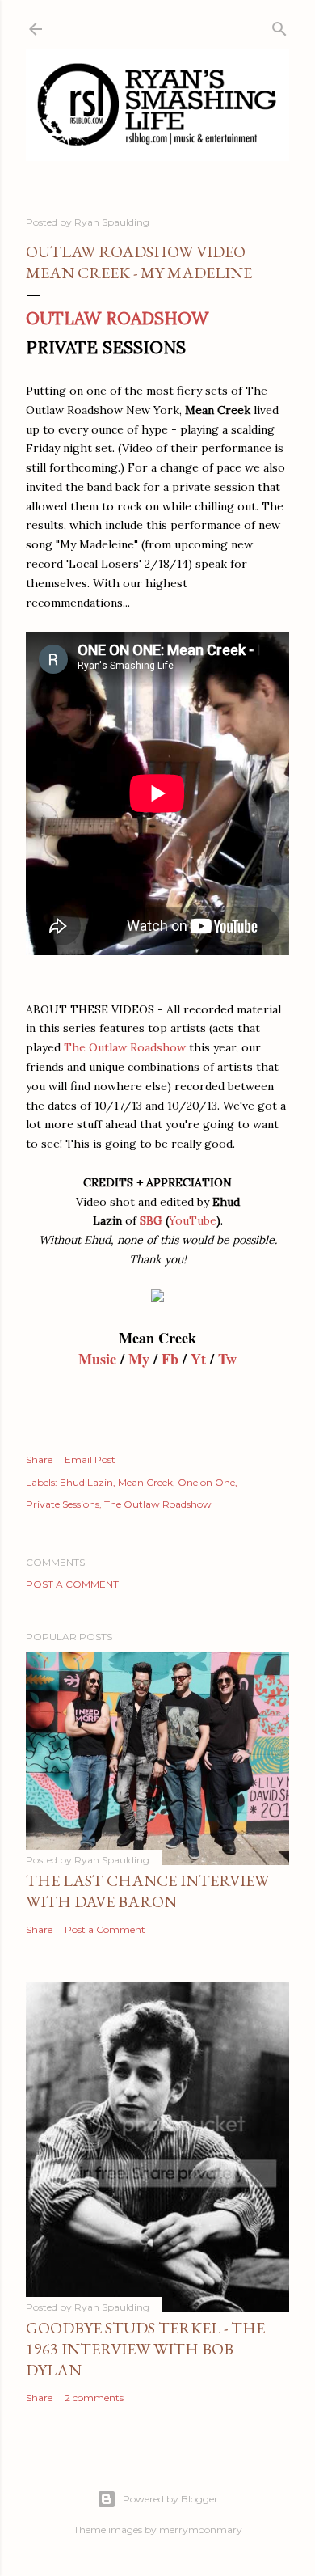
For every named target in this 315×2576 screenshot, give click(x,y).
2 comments (94, 2398)
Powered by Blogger (170, 2499)
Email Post (90, 1459)
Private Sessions (63, 1504)
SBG (151, 1220)
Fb (170, 1359)
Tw (227, 1359)
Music (97, 1359)
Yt (198, 1359)
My (139, 1359)
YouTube (193, 1220)
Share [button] (39, 1459)
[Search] (279, 25)
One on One (206, 1482)
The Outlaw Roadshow (125, 1047)
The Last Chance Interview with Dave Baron (147, 1891)
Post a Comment (72, 1584)
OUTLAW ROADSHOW (117, 318)
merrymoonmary (201, 2529)
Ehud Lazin (86, 1482)
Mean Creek (145, 1482)
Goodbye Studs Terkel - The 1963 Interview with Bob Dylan (145, 2349)
